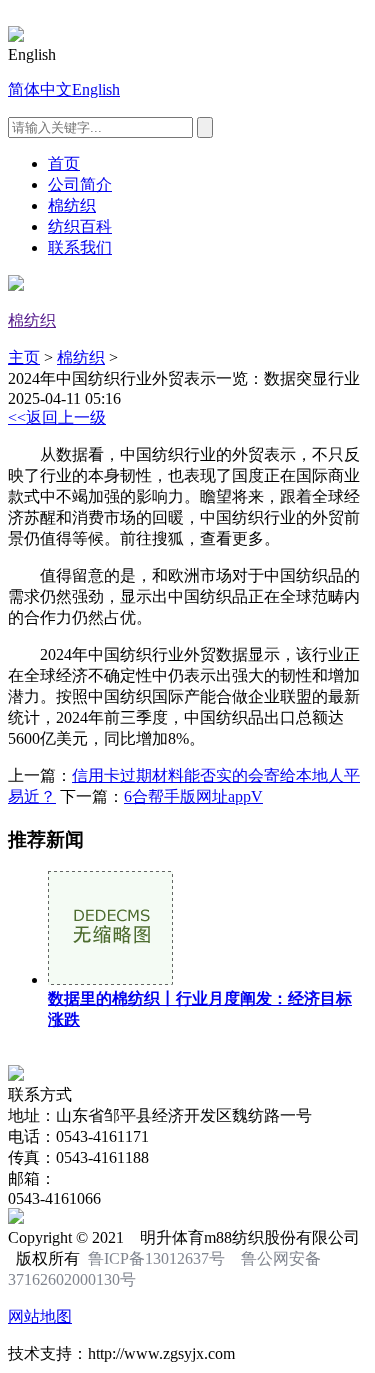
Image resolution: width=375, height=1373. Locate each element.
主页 (24, 357)
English (96, 89)
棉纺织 (72, 205)
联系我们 (80, 247)
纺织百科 (80, 226)
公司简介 (80, 184)
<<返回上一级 (57, 417)
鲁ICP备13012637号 (156, 1258)
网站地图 (40, 1316)
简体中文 (40, 89)
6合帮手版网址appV (193, 796)
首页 (64, 163)
